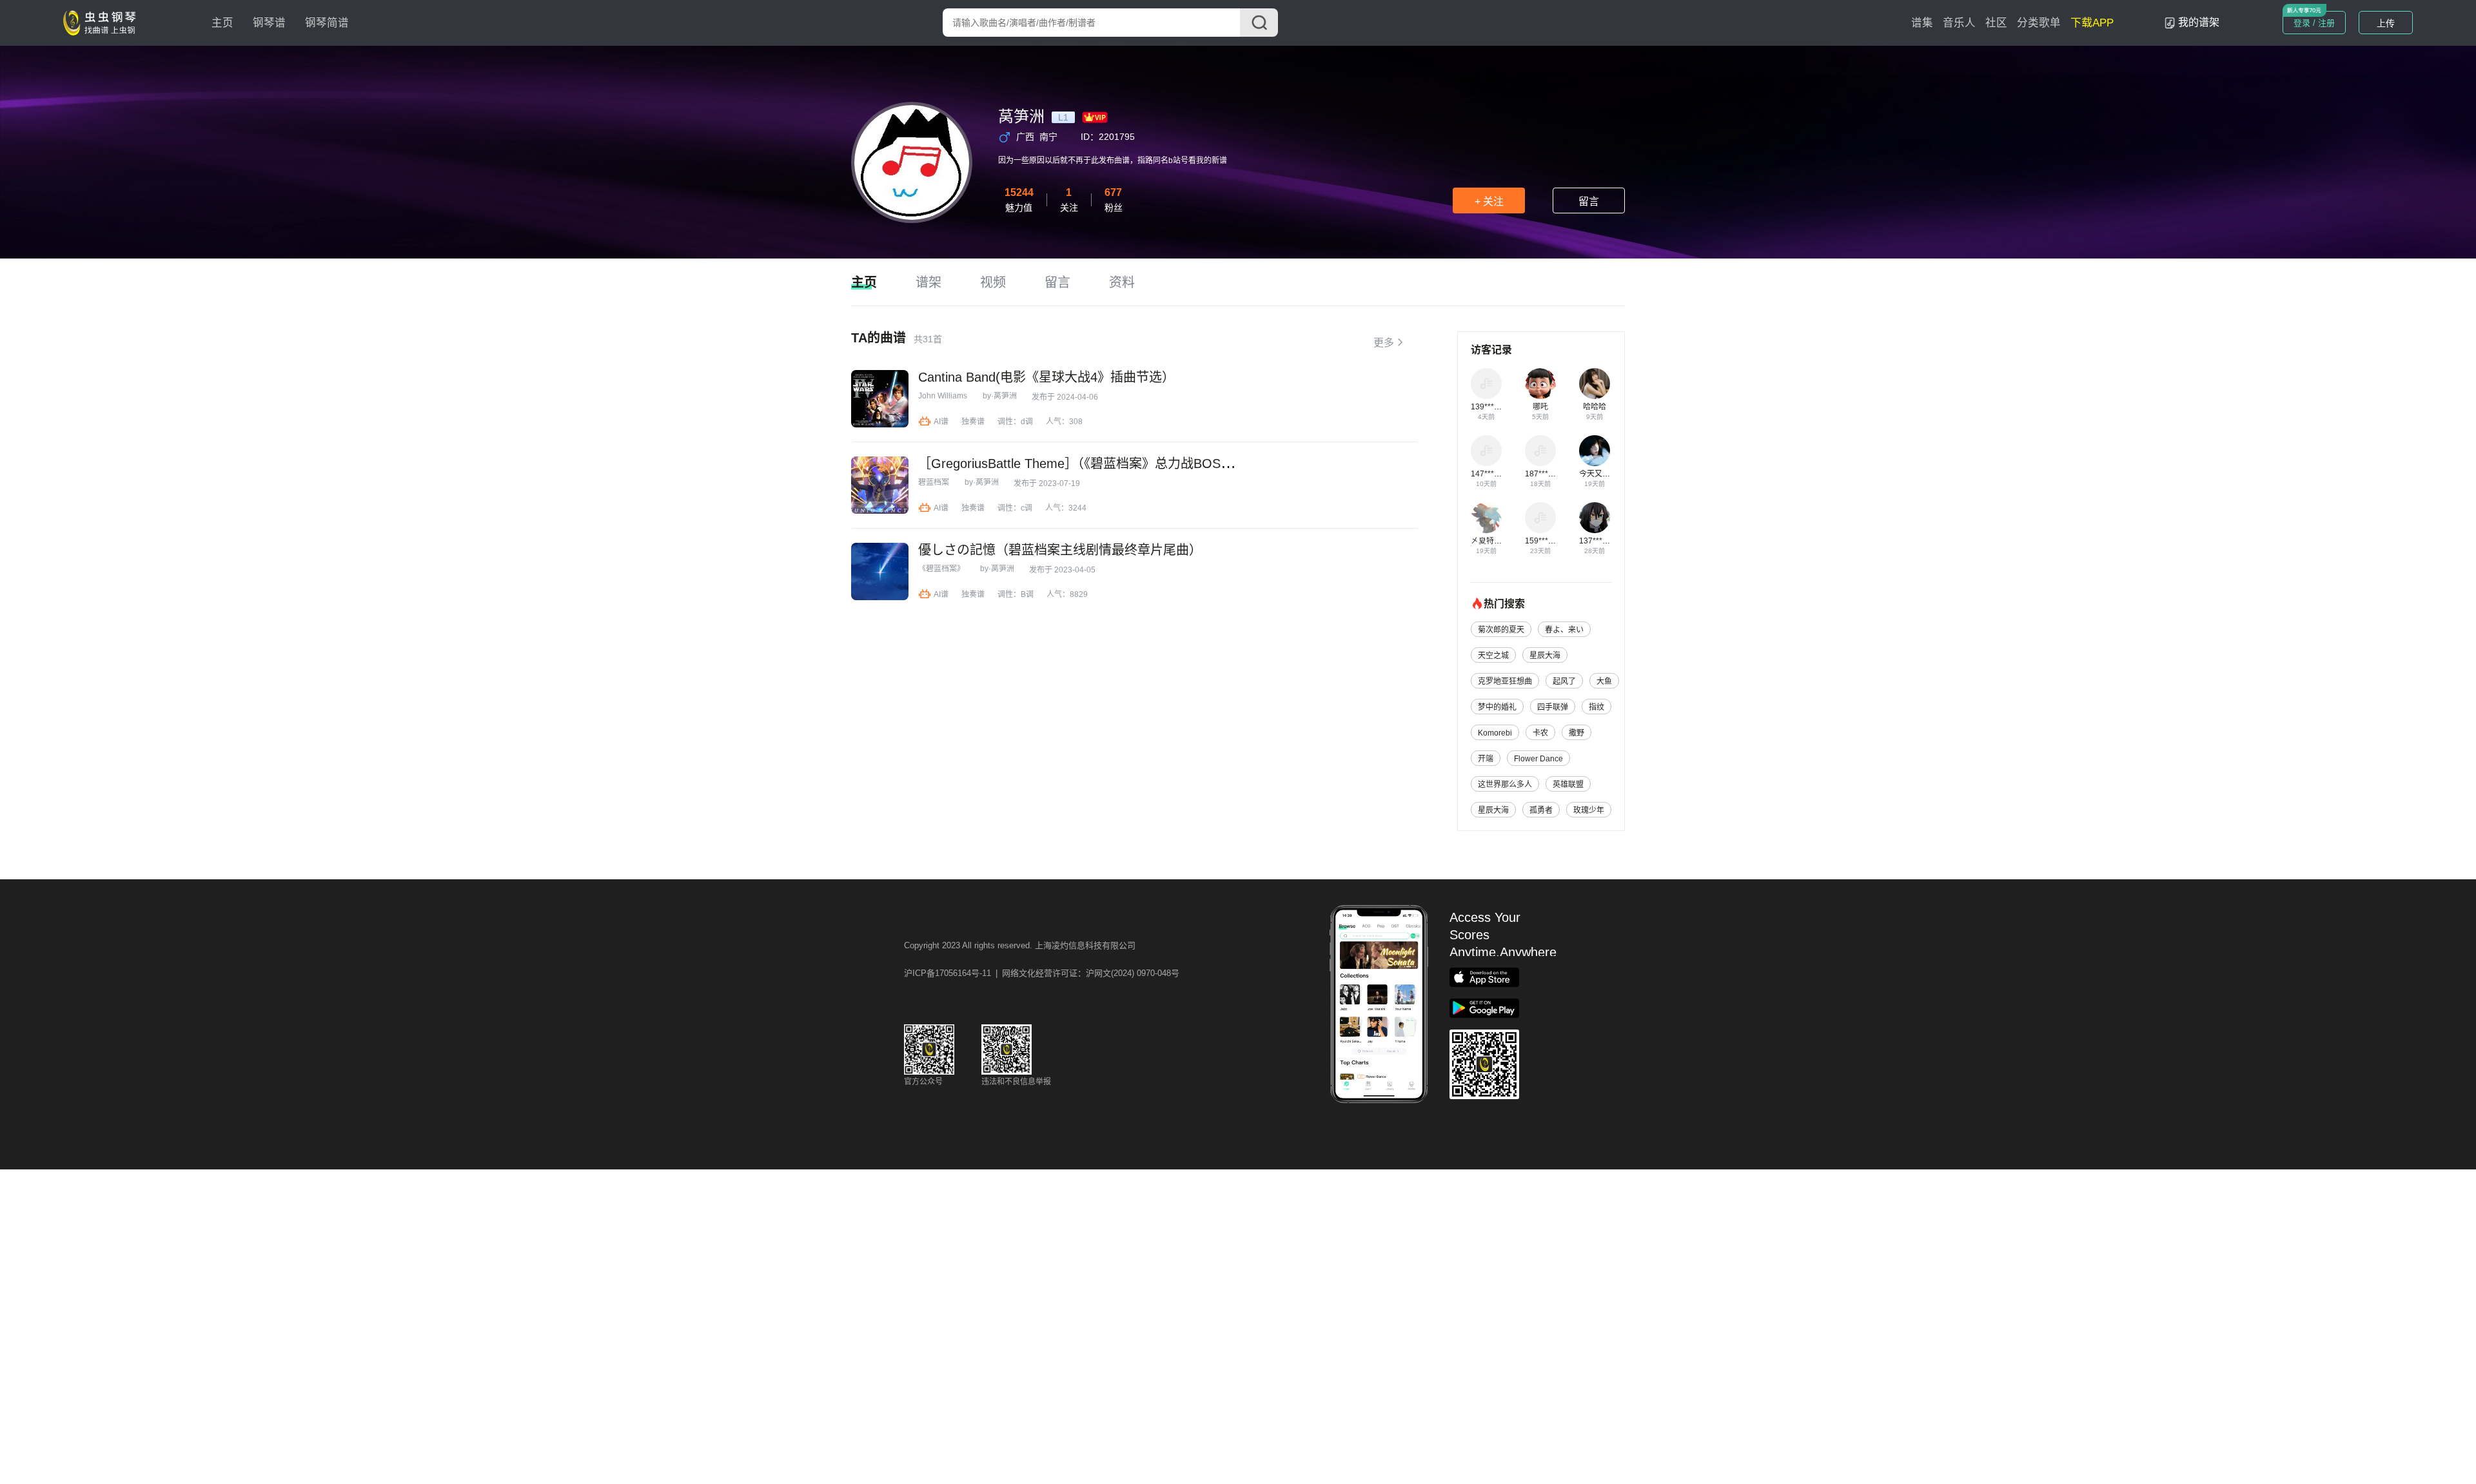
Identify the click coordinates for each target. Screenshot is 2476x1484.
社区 (1996, 23)
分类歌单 (2039, 23)
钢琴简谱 (327, 23)
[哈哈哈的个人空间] (1595, 384)
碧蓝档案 (934, 482)
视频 (993, 282)
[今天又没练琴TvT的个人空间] (1595, 451)
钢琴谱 (269, 23)
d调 (1027, 422)
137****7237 (1601, 541)
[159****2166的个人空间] (1540, 518)
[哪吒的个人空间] (1540, 384)
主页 (222, 23)
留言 (1589, 201)
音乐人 (1959, 23)
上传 (2386, 23)
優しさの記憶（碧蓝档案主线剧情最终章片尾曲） (1060, 550)
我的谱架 (2199, 22)
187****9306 (1547, 474)
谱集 (1922, 23)
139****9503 (1493, 407)
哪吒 (1540, 407)
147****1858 (1493, 474)
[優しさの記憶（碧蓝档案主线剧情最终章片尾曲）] (880, 571)
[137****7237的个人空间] (1595, 518)
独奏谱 (973, 422)
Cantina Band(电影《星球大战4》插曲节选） (1046, 377)
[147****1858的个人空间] (1486, 451)
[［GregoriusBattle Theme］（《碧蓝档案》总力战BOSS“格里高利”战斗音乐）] (880, 485)
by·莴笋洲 (1000, 396)
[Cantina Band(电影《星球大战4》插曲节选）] (880, 399)
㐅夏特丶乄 (1490, 541)
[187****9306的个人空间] (1540, 451)
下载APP (2092, 23)
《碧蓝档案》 (941, 569)
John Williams (943, 396)
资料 (1122, 282)
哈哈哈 (1595, 407)
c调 (1027, 508)
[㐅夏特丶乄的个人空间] (1486, 518)
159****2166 (1547, 541)
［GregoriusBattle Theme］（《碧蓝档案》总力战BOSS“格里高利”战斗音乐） (1136, 464)
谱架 (928, 282)
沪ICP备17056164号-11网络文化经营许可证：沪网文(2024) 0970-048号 (1042, 973)
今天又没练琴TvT (1609, 474)
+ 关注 (1489, 201)
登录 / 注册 (2314, 23)
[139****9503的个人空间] (1486, 384)
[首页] (103, 22)
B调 (1027, 594)
